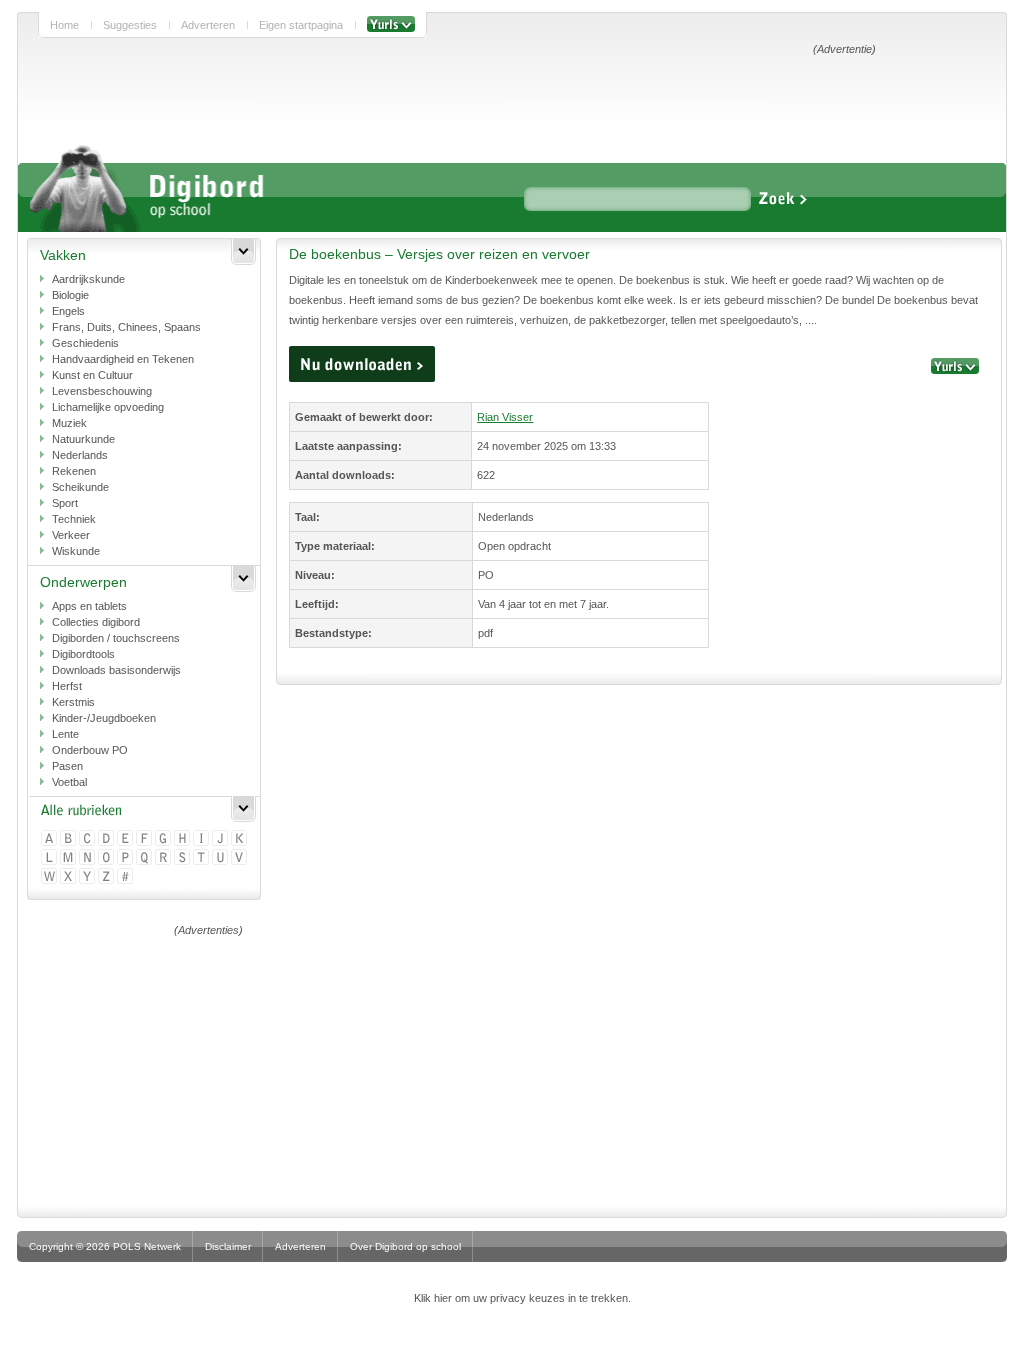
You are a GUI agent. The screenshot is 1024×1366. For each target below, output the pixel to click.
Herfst (67, 686)
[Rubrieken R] (164, 858)
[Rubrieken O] (107, 858)
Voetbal (69, 782)
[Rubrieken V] (240, 858)
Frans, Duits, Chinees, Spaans (126, 327)
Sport (65, 503)
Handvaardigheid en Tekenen (123, 359)
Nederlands (80, 455)
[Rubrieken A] (50, 839)
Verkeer (71, 535)
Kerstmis (73, 702)
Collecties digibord (96, 622)
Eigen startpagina (301, 25)
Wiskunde (76, 551)
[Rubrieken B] (69, 839)
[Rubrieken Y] (88, 877)
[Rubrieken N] (88, 858)
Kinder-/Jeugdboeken (104, 718)
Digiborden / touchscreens (116, 638)
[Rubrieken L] (50, 858)
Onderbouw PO (90, 750)
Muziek (69, 423)
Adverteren (208, 25)
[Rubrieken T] (202, 858)
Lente (65, 734)
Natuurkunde (83, 439)
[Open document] (362, 364)
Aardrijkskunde (88, 279)
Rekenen (74, 471)
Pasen (67, 766)
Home (64, 25)
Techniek (74, 519)
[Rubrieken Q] (145, 858)
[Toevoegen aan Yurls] (391, 25)
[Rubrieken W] (50, 877)
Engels (68, 311)
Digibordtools (83, 654)
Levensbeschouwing (102, 391)
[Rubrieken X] (69, 877)
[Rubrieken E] (126, 839)
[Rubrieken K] (240, 839)
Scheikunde (80, 487)
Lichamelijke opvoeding (108, 407)
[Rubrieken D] (107, 839)
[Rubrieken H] (183, 839)
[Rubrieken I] (202, 839)
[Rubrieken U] (221, 858)
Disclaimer (228, 1246)
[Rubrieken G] (164, 839)
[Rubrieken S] (183, 858)
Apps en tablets (89, 606)
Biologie (70, 295)
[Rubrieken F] (145, 839)
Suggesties (130, 25)
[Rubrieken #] (126, 877)
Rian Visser (505, 417)
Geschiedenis (85, 343)
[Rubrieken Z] (107, 877)
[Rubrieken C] (88, 839)
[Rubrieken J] (221, 839)
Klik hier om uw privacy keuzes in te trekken (521, 1298)
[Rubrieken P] (126, 858)
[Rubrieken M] (69, 858)
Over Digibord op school (405, 1246)
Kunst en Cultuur (92, 375)
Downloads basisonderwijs (116, 670)
